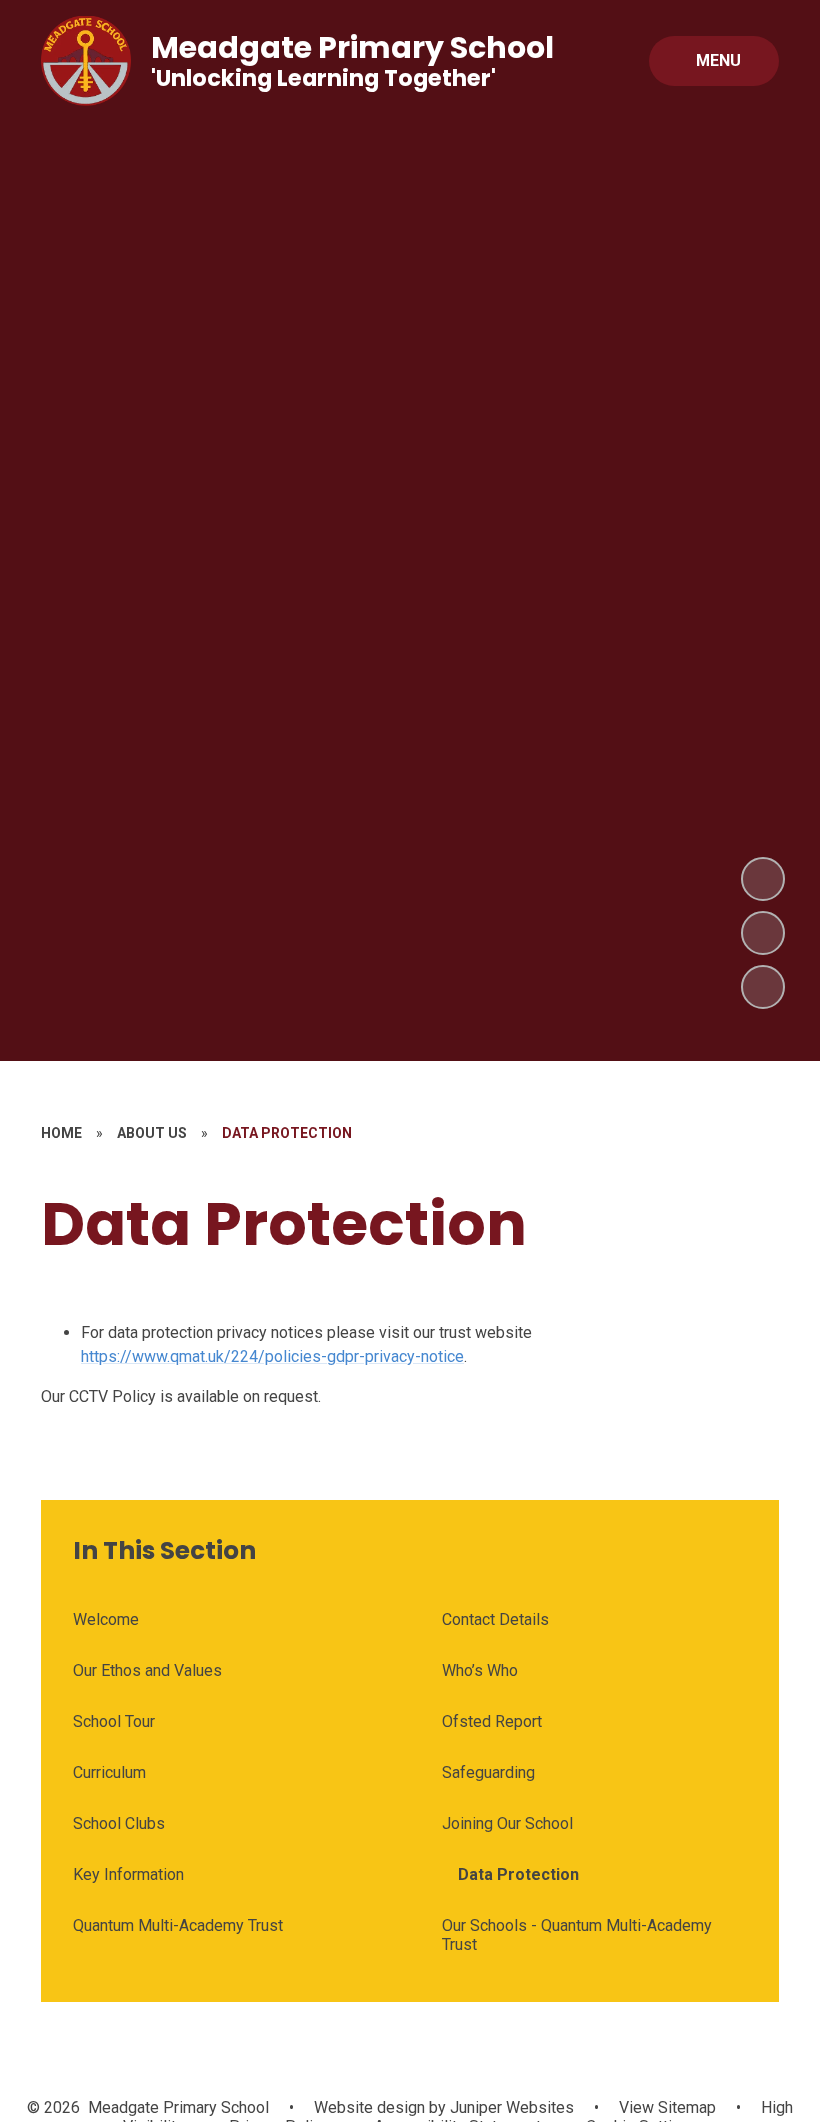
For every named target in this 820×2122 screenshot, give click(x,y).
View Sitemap (667, 2107)
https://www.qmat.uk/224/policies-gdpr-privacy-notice (272, 1356)
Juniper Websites (510, 2107)
